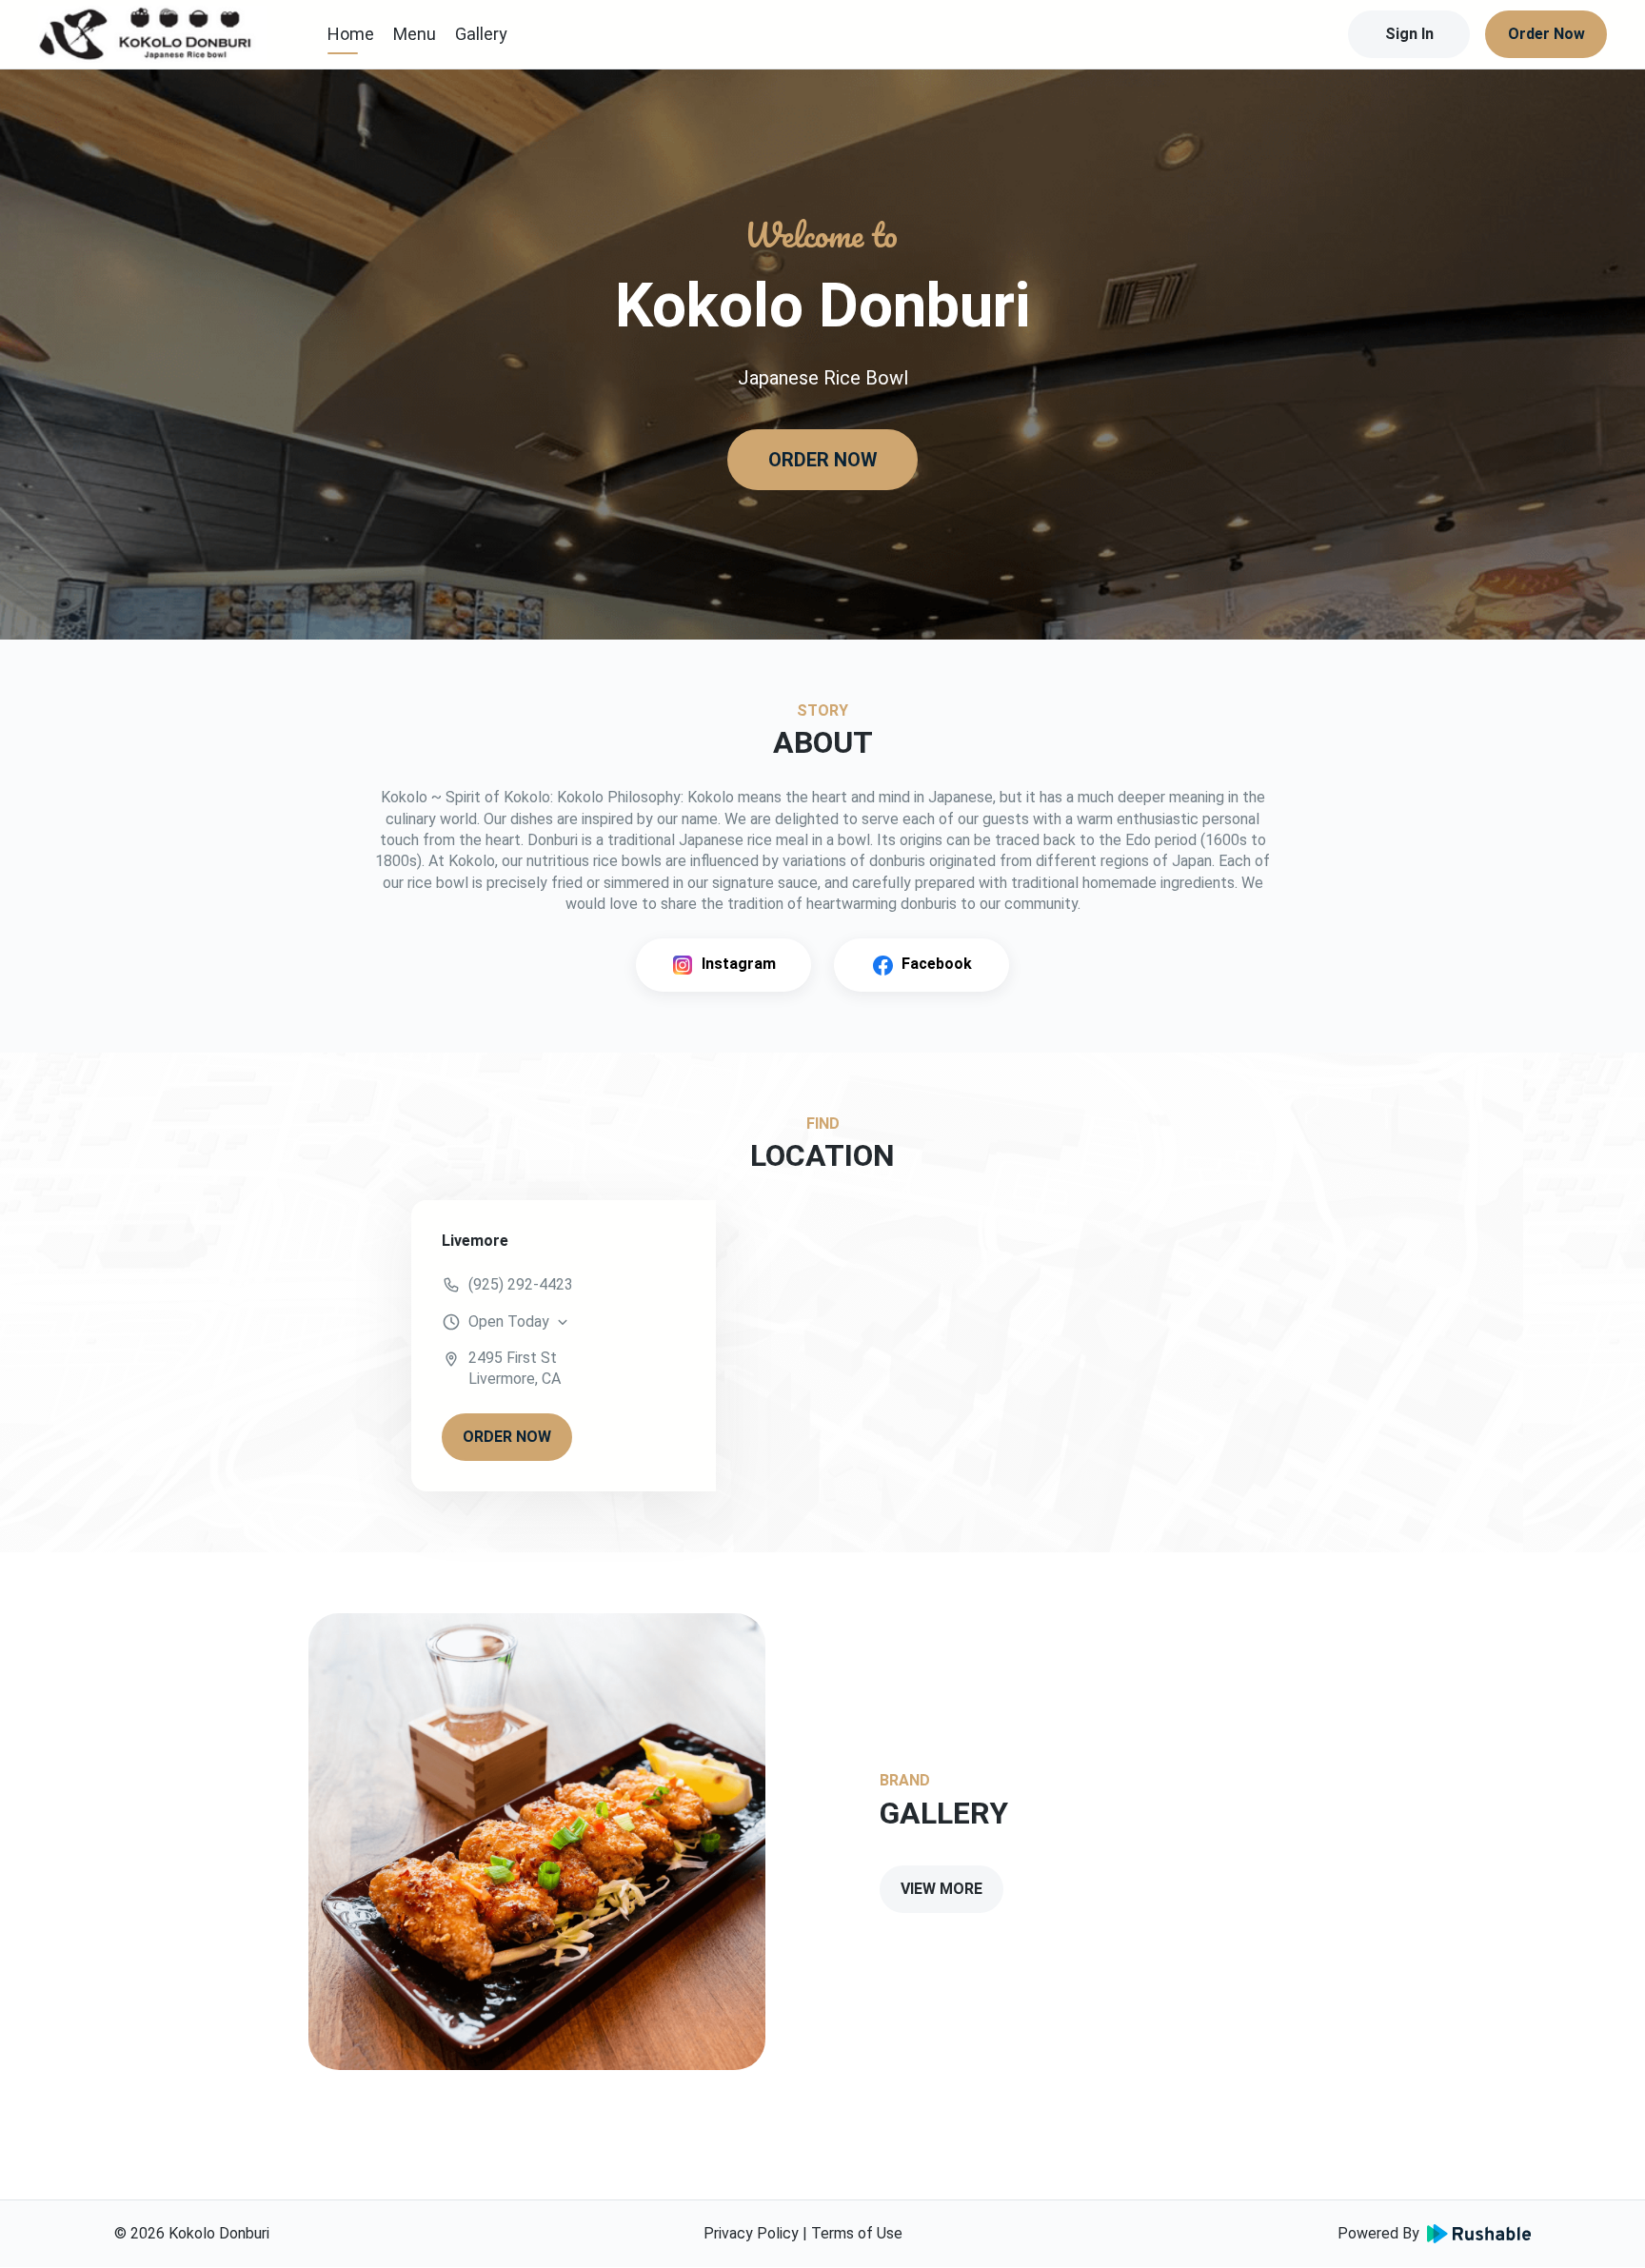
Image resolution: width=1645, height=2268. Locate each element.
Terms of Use (857, 2233)
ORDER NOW (823, 460)
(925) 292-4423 (521, 1284)
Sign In (1409, 34)
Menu (415, 34)
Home (351, 34)
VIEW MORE (941, 1889)
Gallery (481, 34)
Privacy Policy (751, 2233)
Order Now (1546, 34)
